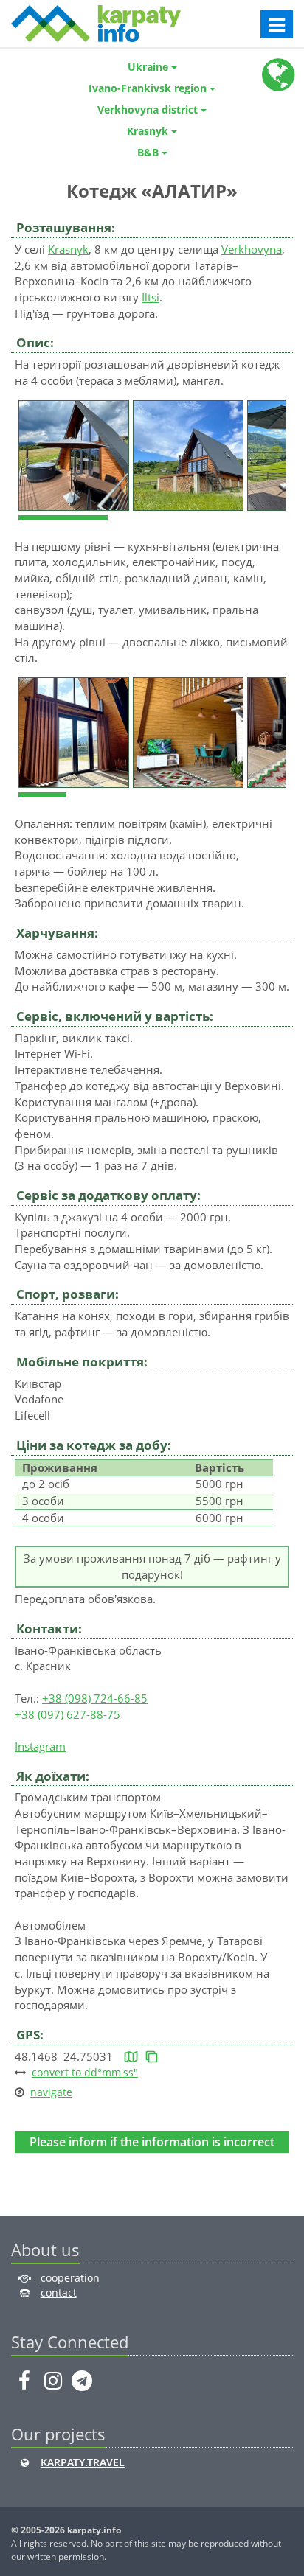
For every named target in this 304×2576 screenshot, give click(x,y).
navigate (51, 2092)
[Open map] (131, 2056)
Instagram (40, 1746)
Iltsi (151, 297)
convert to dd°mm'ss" (85, 2072)
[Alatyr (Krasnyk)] (76, 454)
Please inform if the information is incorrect (152, 2142)
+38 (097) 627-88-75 (68, 1714)
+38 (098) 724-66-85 (95, 1698)
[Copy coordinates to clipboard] (152, 2056)
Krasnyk (68, 249)
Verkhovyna (252, 249)
